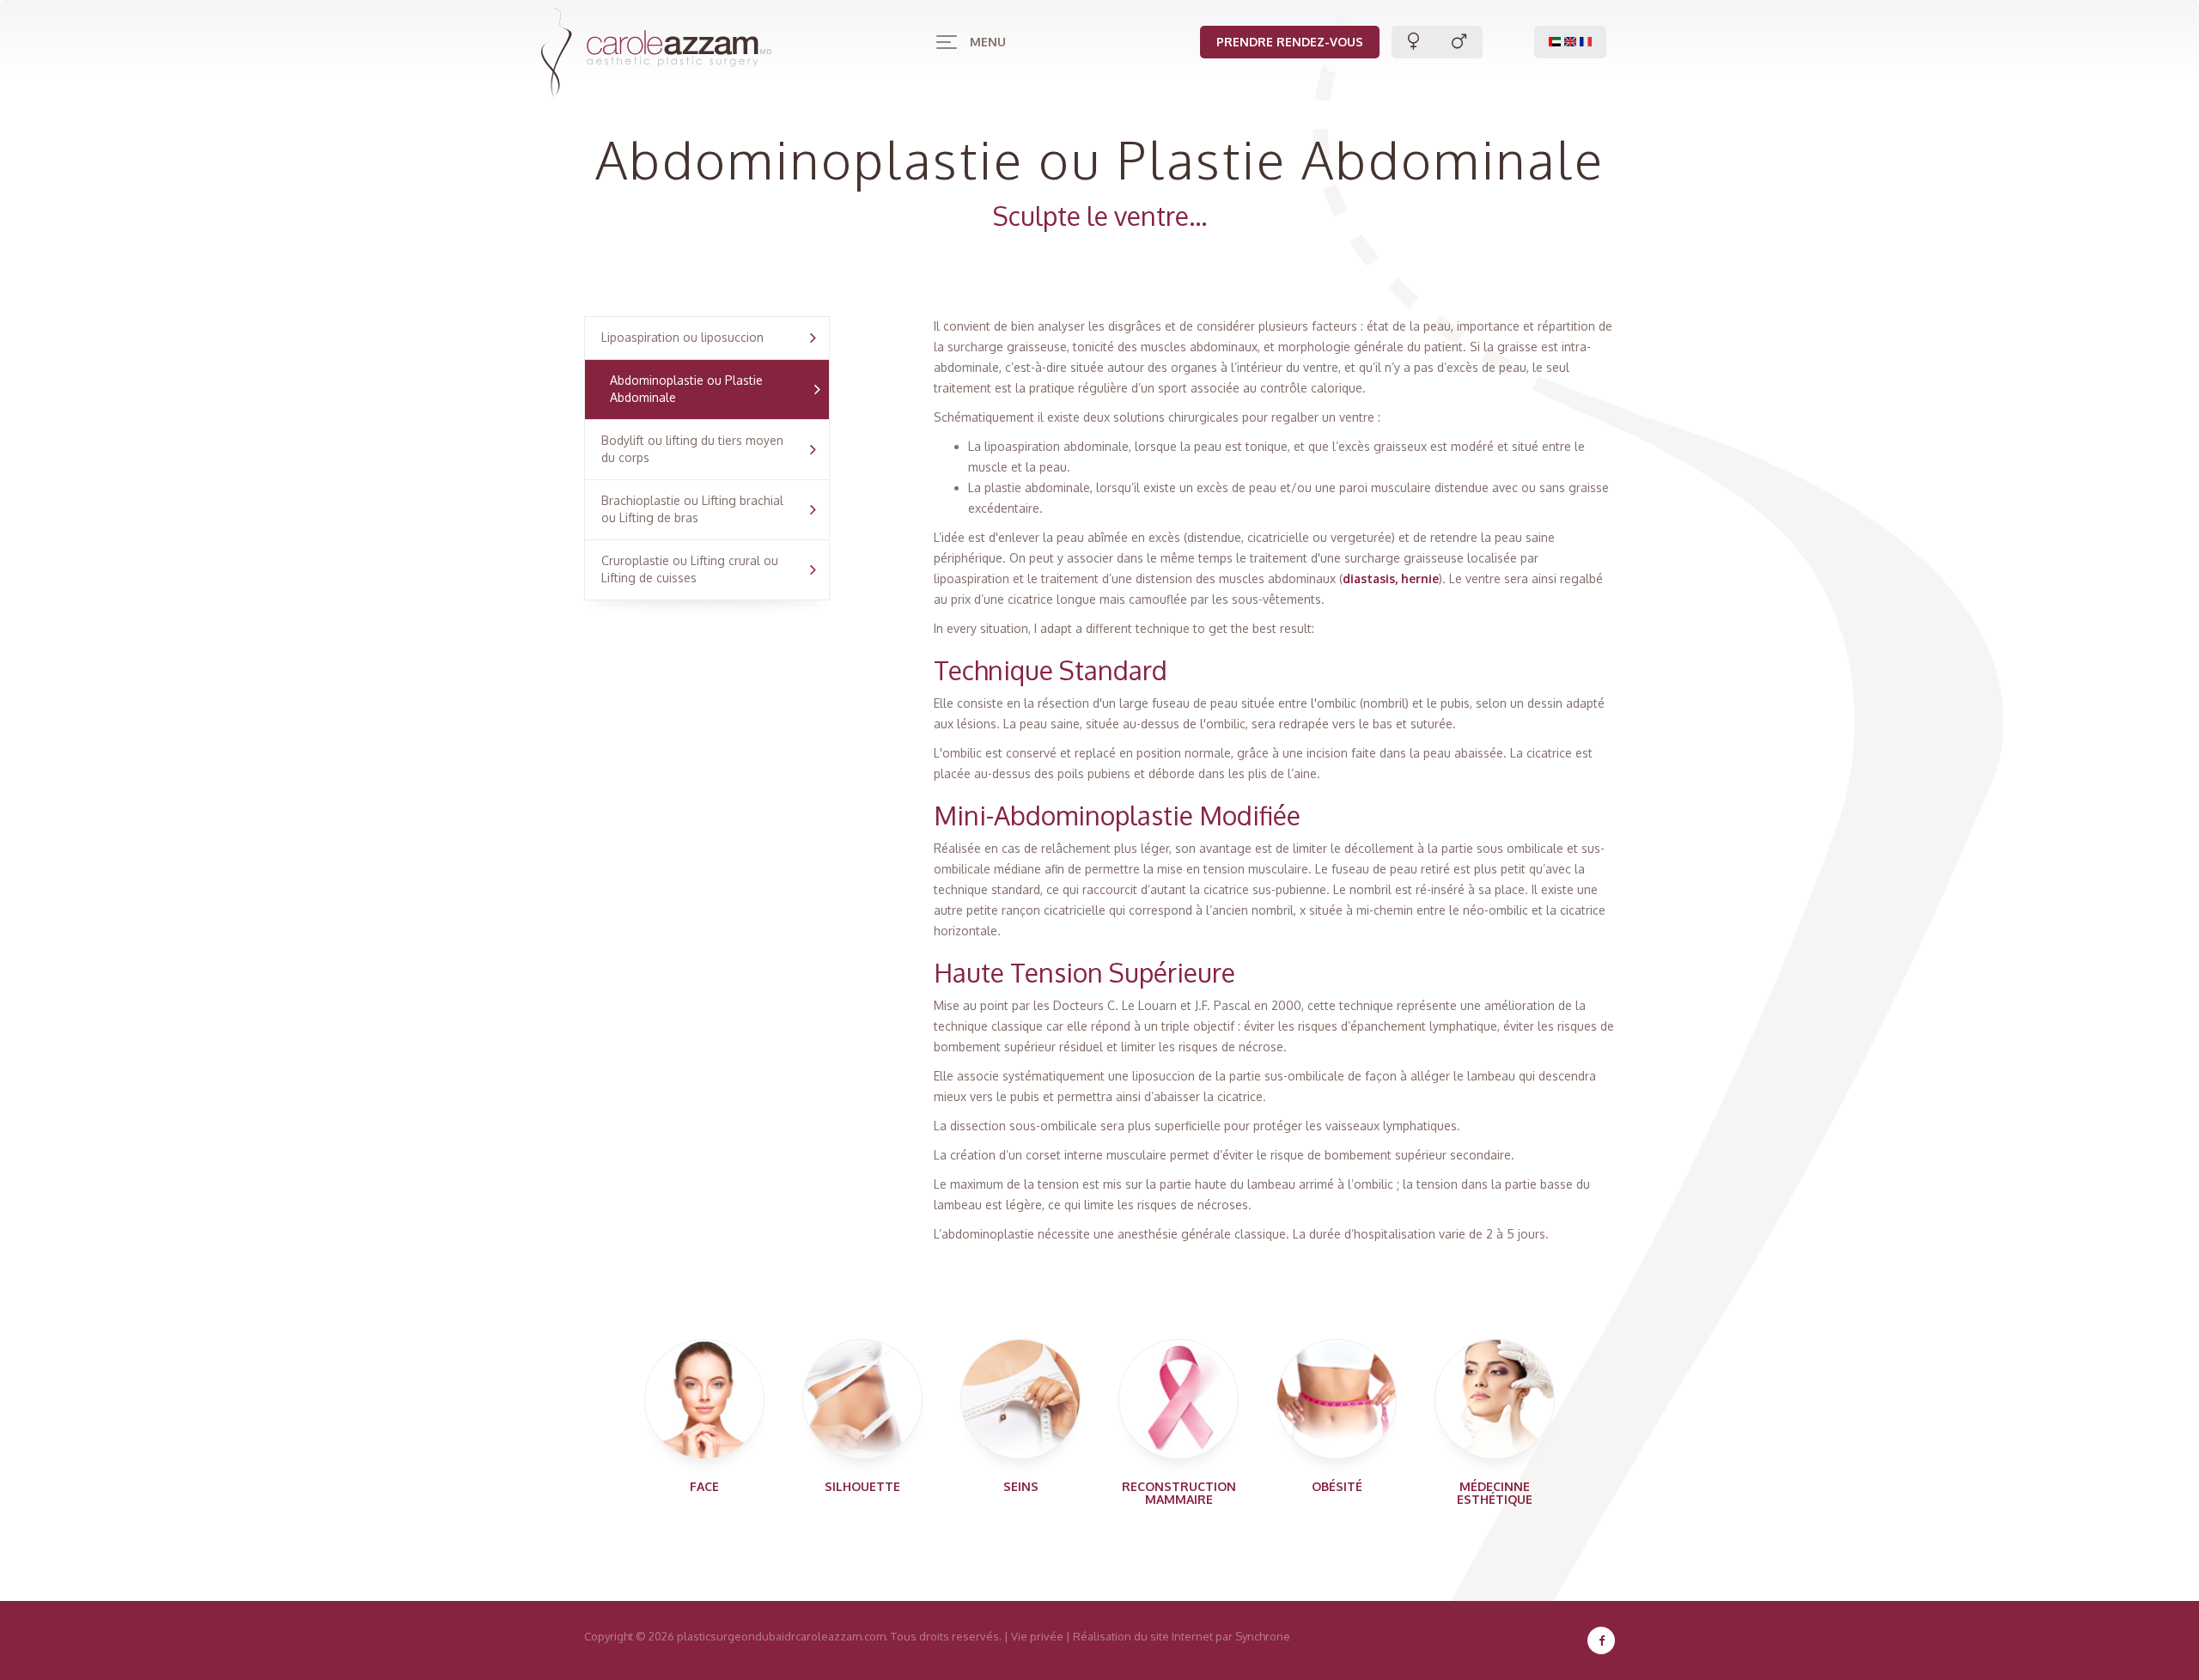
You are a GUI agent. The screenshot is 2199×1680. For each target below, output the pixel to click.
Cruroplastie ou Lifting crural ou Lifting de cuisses (690, 569)
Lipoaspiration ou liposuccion (682, 337)
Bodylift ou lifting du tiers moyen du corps (692, 449)
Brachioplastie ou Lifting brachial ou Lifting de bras (692, 509)
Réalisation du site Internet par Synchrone (1182, 1636)
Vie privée (1037, 1636)
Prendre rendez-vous (1290, 42)
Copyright (609, 1636)
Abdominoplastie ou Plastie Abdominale (686, 389)
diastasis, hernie (1391, 578)
